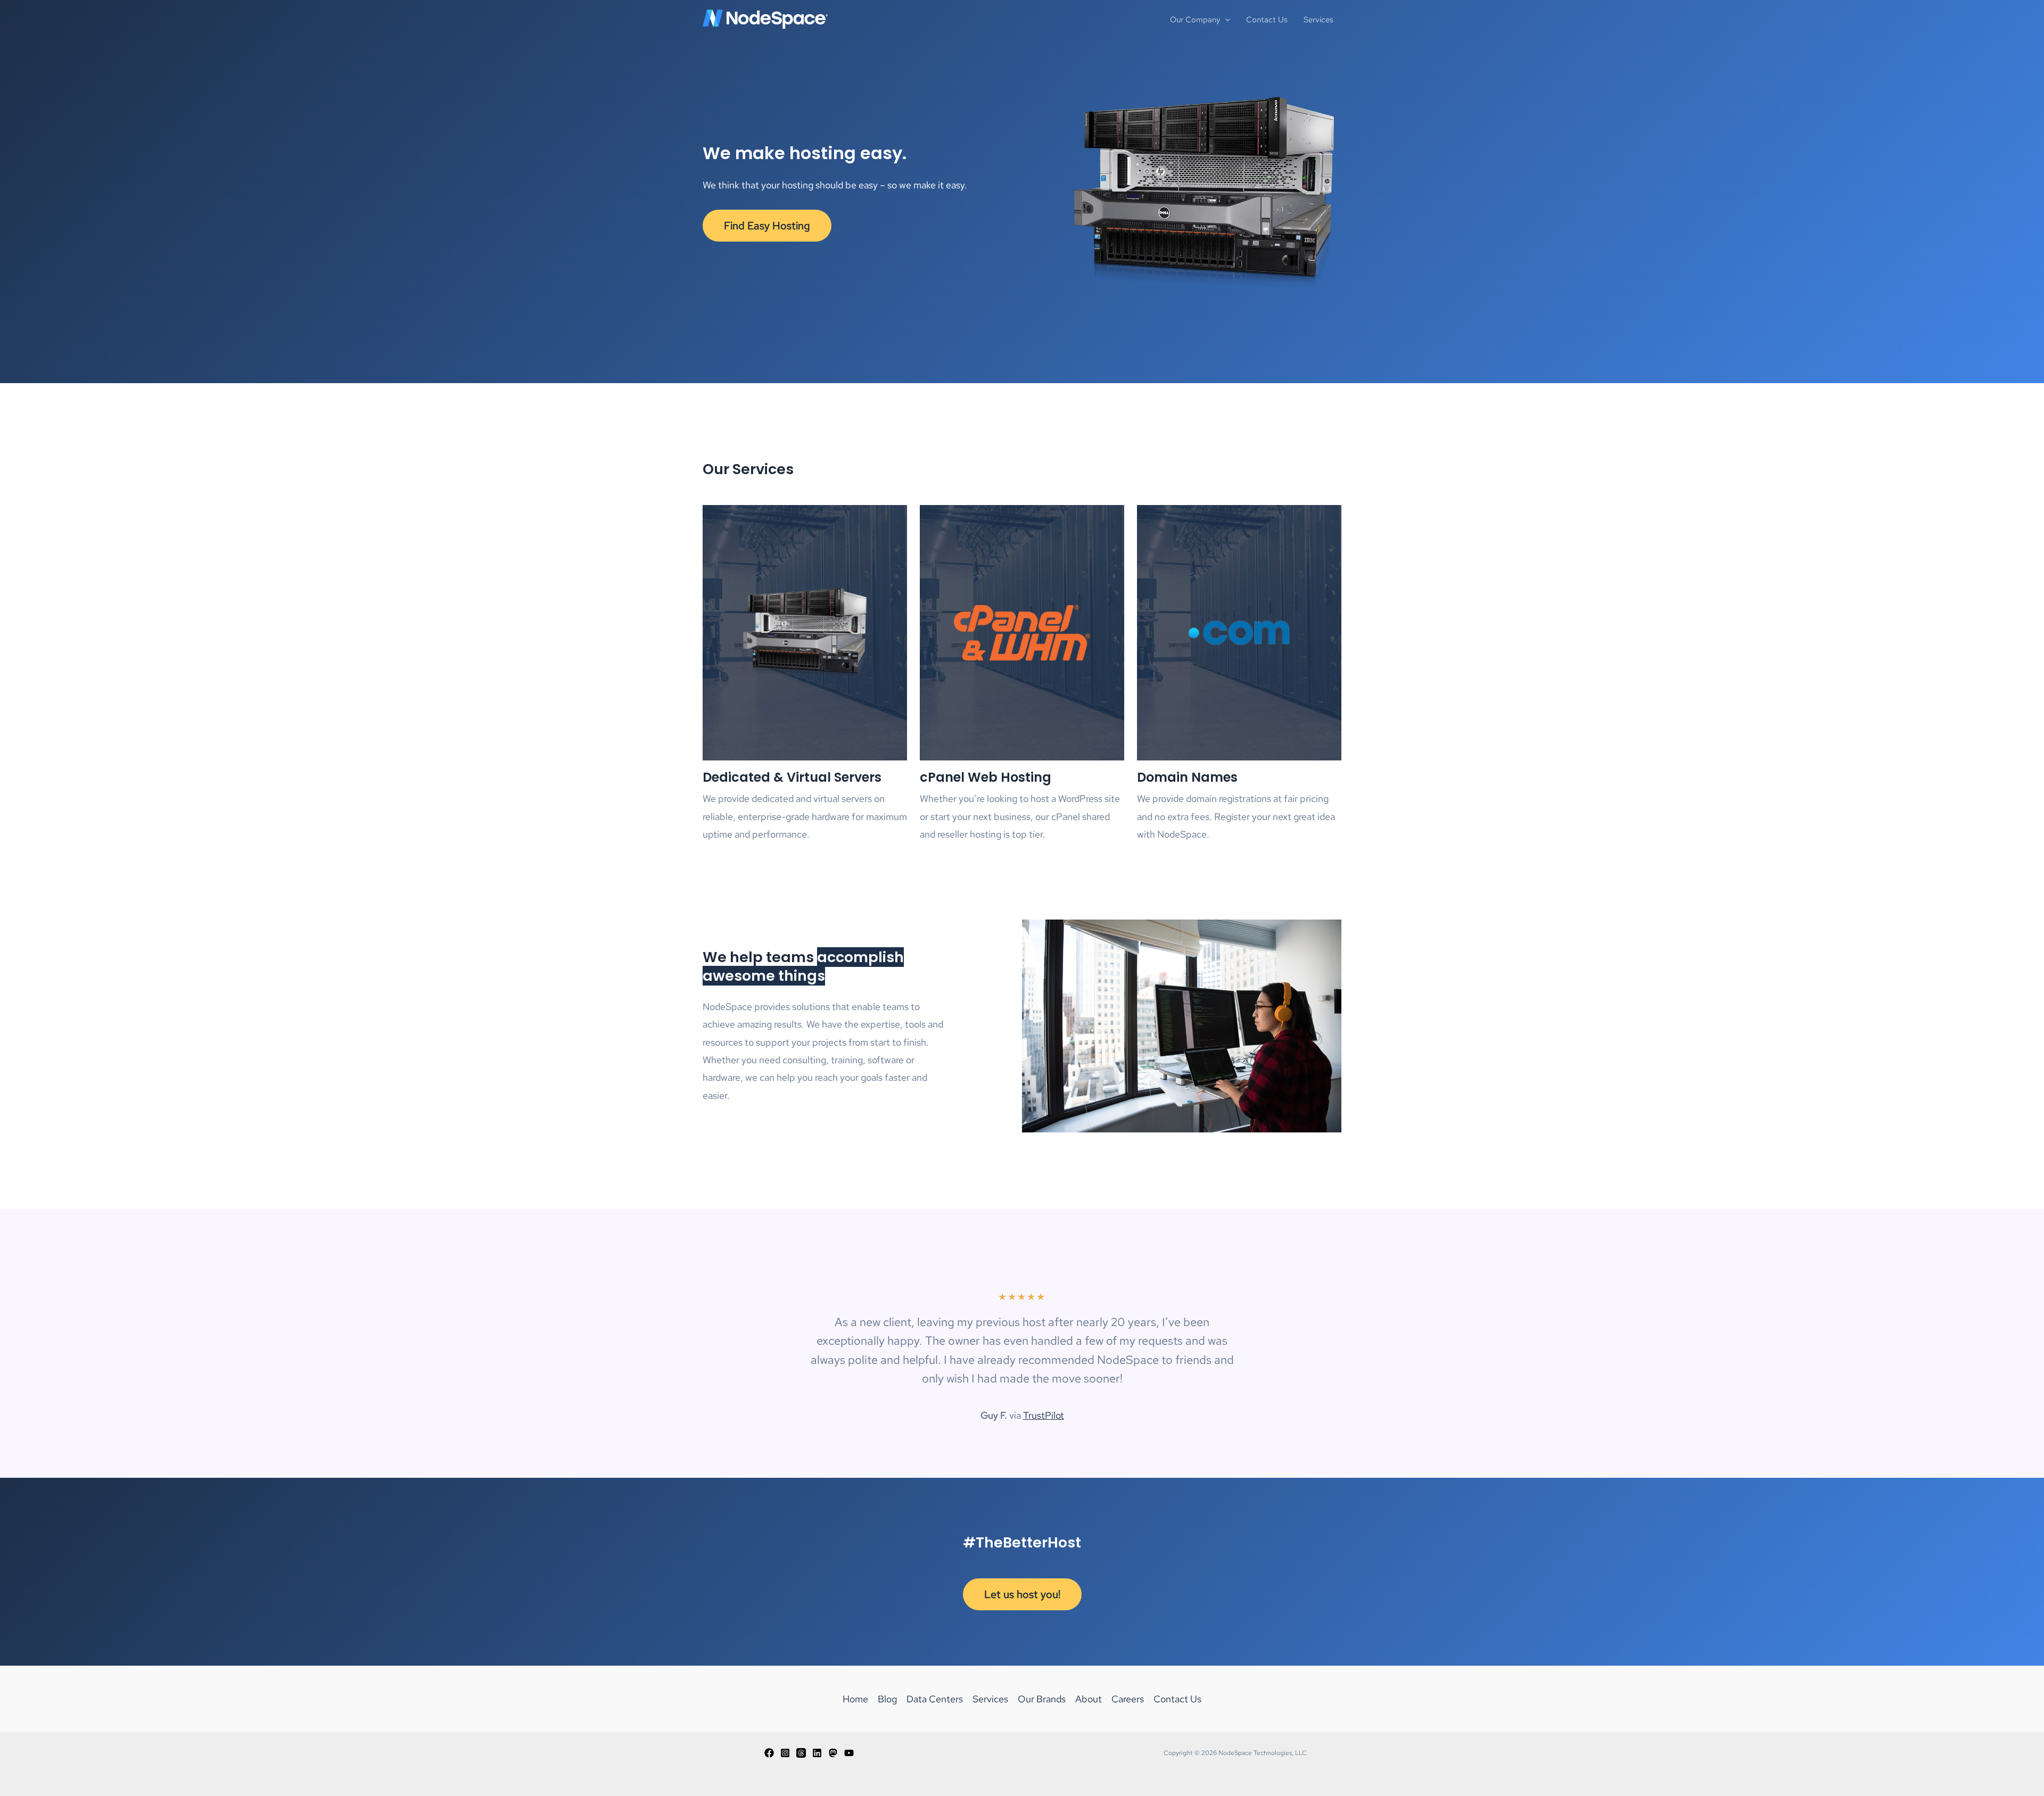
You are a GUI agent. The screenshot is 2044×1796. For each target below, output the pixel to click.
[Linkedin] (817, 1753)
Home (855, 1699)
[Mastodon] (833, 1753)
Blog (887, 1699)
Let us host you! (1022, 1594)
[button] (1225, 20)
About (1089, 1699)
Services (990, 1699)
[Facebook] (769, 1753)
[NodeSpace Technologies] (765, 18)
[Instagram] (785, 1753)
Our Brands (1042, 1699)
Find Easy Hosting (767, 226)
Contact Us (1177, 1699)
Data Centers (935, 1699)
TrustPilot (1044, 1415)
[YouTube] (849, 1753)
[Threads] (801, 1753)
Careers (1128, 1699)
